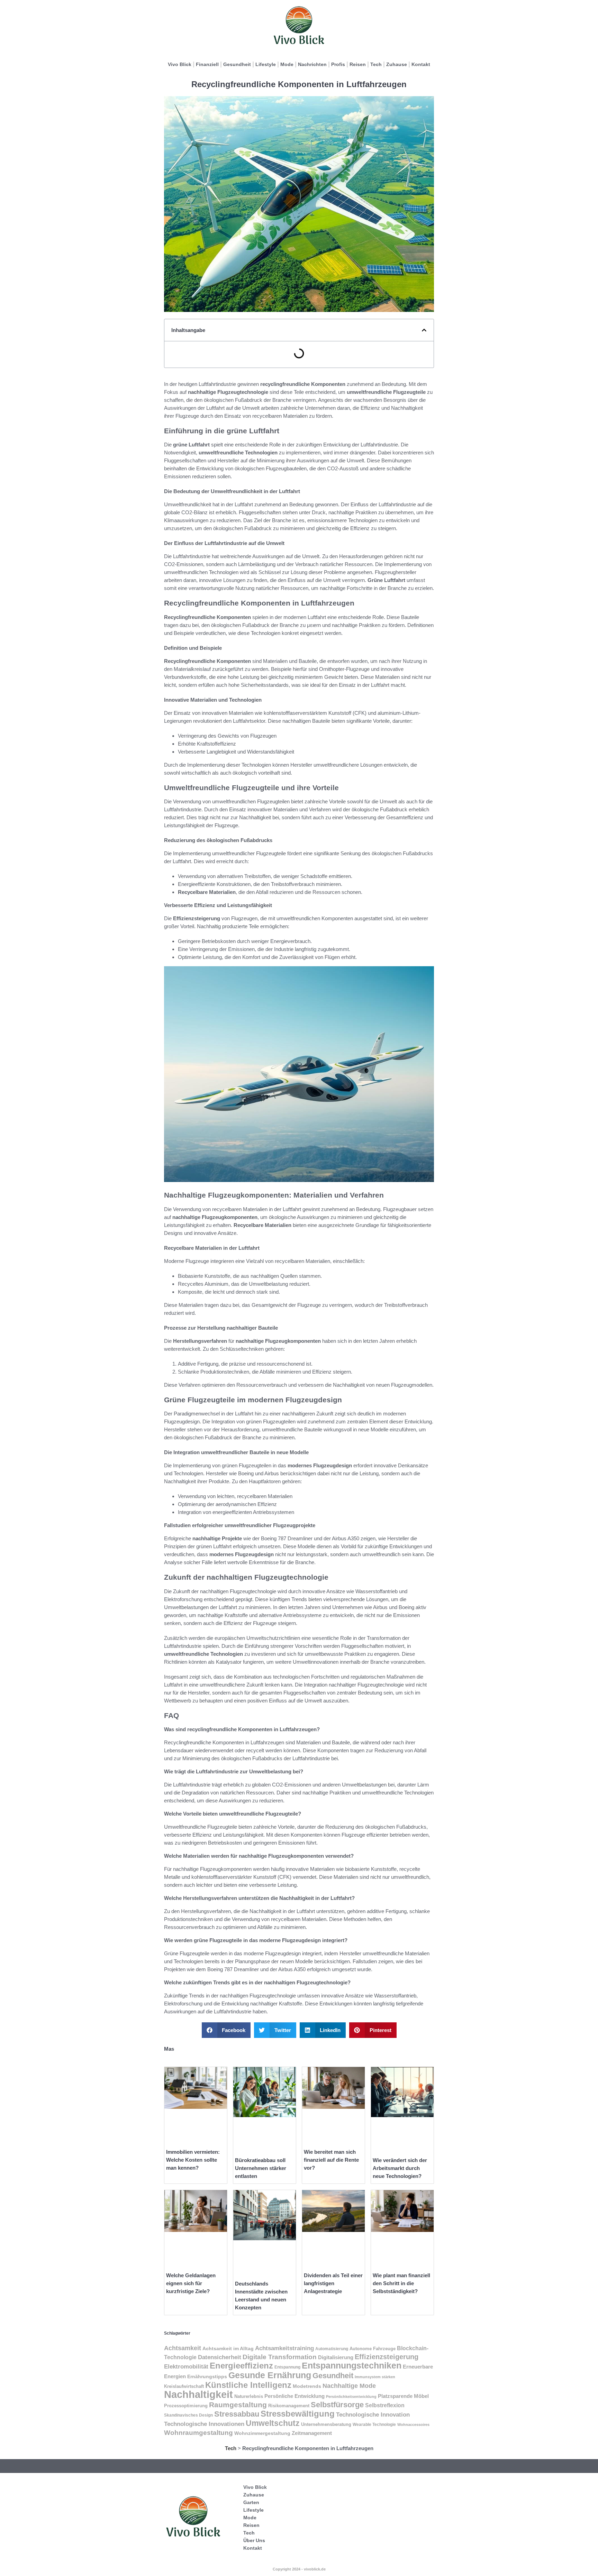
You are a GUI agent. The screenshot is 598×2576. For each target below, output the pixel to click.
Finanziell (207, 64)
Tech (376, 64)
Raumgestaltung (238, 2405)
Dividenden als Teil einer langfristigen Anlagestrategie (333, 2283)
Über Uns (254, 2540)
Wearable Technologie (374, 2425)
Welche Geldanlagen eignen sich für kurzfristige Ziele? (191, 2283)
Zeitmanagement (312, 2433)
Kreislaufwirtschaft (184, 2386)
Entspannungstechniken (352, 2365)
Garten (251, 2502)
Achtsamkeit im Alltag (228, 2348)
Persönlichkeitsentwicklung (351, 2397)
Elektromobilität (186, 2367)
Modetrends (307, 2386)
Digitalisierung (336, 2357)
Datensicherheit (220, 2357)
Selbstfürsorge (337, 2405)
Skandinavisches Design (188, 2415)
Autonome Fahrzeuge (373, 2349)
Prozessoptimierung (186, 2406)
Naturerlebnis (249, 2396)
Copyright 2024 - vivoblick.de (299, 2569)
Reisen (358, 64)
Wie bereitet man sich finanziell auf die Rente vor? (331, 2160)
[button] (424, 330)
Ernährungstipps (207, 2377)
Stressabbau (237, 2414)
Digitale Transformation (280, 2357)
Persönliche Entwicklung (295, 2396)
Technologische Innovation (373, 2415)
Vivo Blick (180, 64)
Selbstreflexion (385, 2405)
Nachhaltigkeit (198, 2394)
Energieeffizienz (241, 2366)
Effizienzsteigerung (387, 2357)
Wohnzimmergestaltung (262, 2433)
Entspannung (287, 2367)
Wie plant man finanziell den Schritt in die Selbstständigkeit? (401, 2283)
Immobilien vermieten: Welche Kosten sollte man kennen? (193, 2160)
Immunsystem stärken (375, 2377)
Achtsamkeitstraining (284, 2348)
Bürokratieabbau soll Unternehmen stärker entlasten (261, 2168)
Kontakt (421, 64)
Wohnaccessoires (413, 2425)
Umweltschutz (273, 2423)
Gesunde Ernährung (270, 2375)
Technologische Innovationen (204, 2424)
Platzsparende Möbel (403, 2396)
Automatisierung (332, 2349)
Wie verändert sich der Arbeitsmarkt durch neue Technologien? (400, 2168)
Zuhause (397, 64)
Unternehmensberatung (326, 2425)
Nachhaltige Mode (349, 2386)
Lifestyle (266, 64)
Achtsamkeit (183, 2348)
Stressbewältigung (298, 2414)
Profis (338, 64)
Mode (287, 64)
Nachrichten (312, 64)
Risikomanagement (289, 2406)
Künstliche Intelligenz (248, 2385)
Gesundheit (237, 64)
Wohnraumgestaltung (198, 2433)
